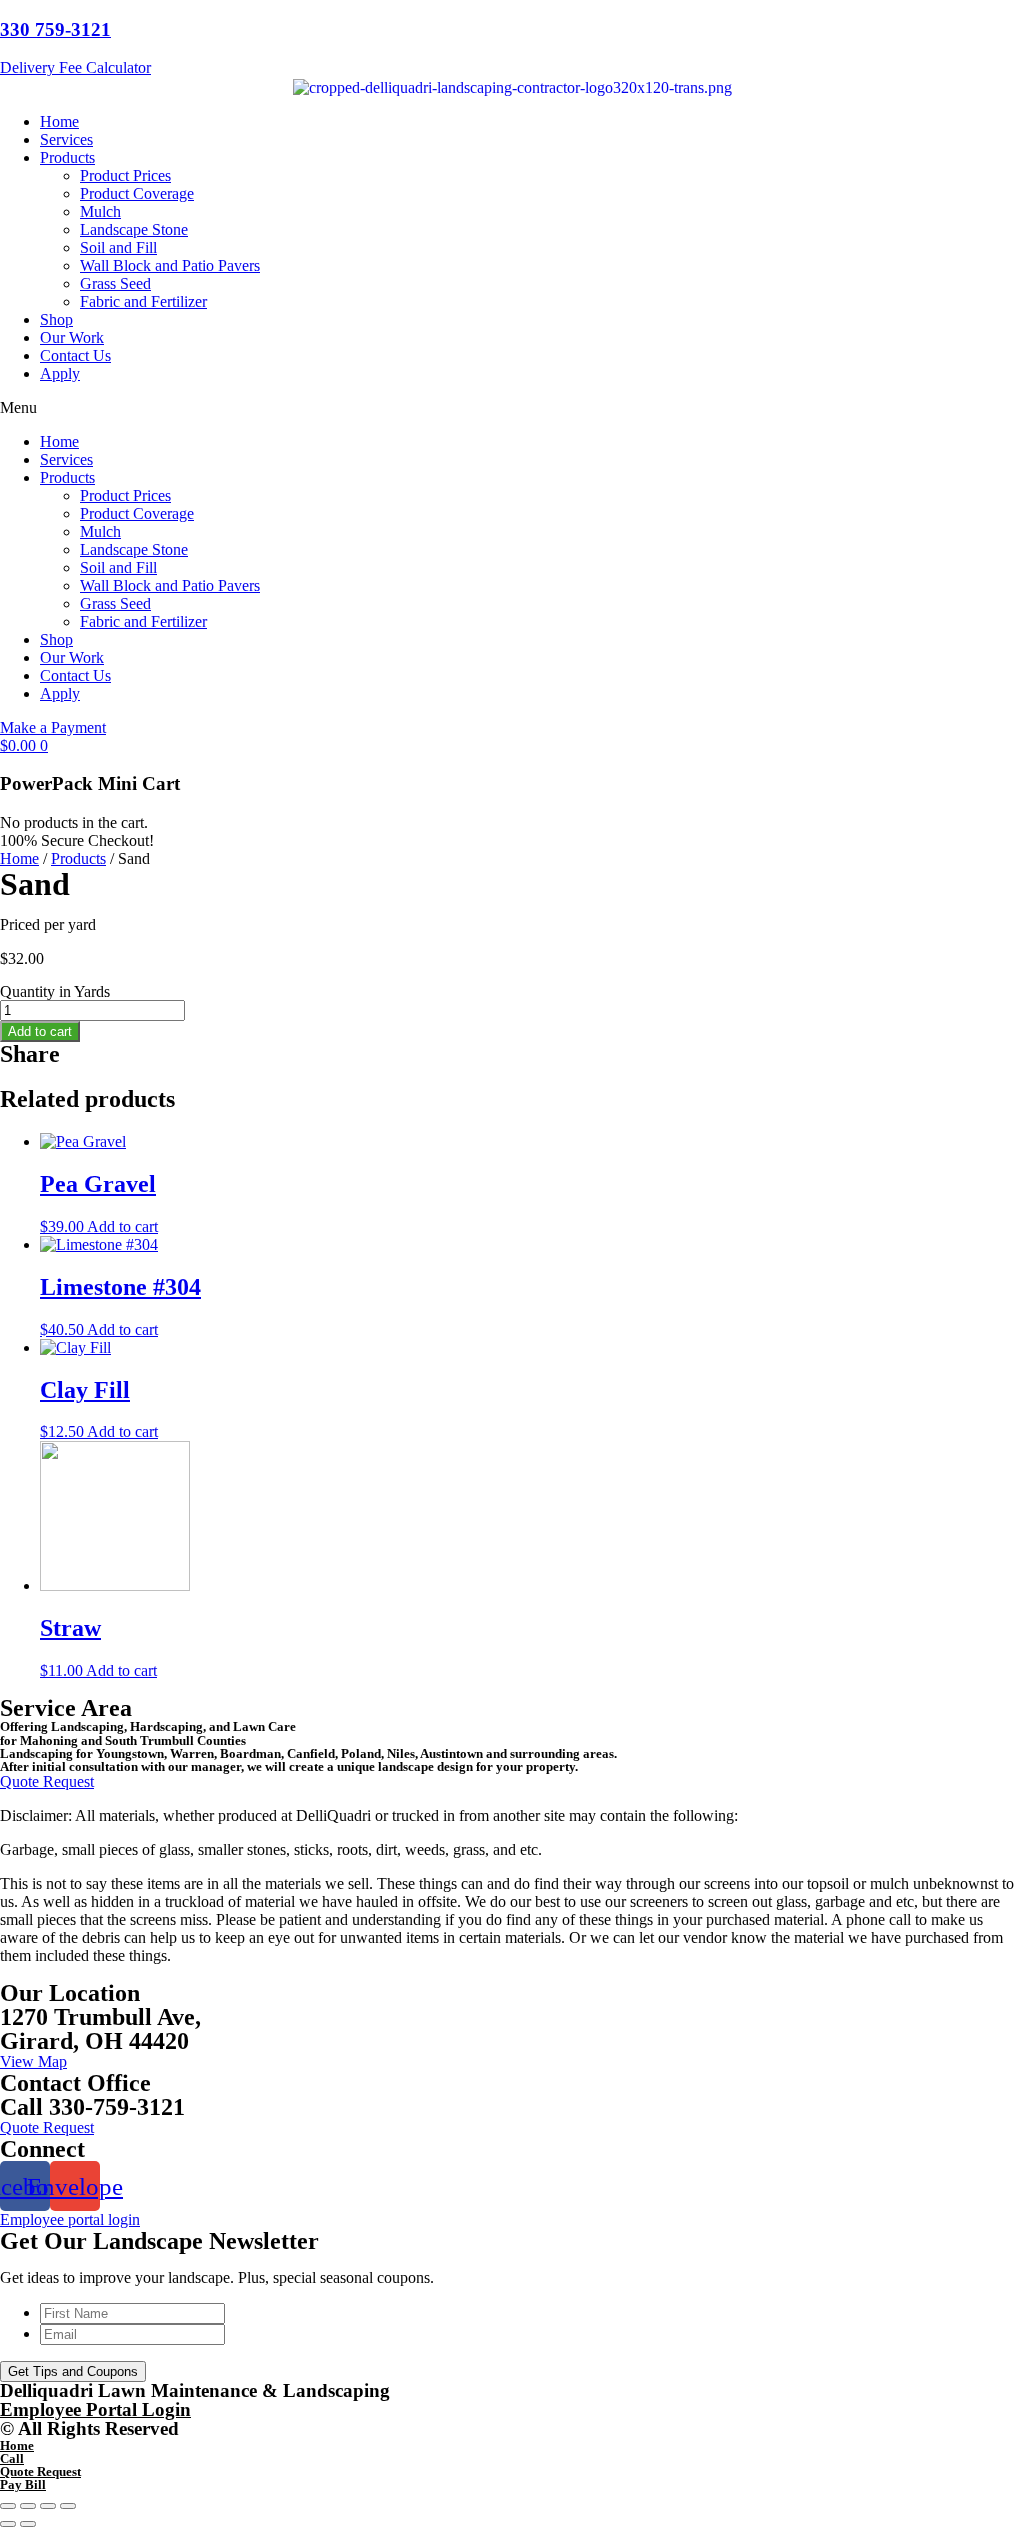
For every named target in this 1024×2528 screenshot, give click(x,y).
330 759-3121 (55, 29)
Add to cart (40, 1031)
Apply (60, 373)
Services (66, 139)
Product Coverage (137, 193)
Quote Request (40, 2471)
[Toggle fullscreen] (48, 2506)
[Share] (28, 2506)
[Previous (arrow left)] (8, 2524)
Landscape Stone (134, 229)
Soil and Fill (118, 247)
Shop (56, 319)
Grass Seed (115, 283)
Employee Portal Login (95, 2409)
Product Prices (125, 175)
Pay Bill (23, 2484)
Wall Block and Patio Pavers (170, 265)
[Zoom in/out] (68, 2506)
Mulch (100, 211)
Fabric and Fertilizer (143, 301)
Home (59, 121)
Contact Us (75, 355)
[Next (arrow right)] (28, 2524)
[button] (512, 408)
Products (67, 157)
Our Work (72, 337)
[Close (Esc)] (8, 2506)
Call (12, 2458)
